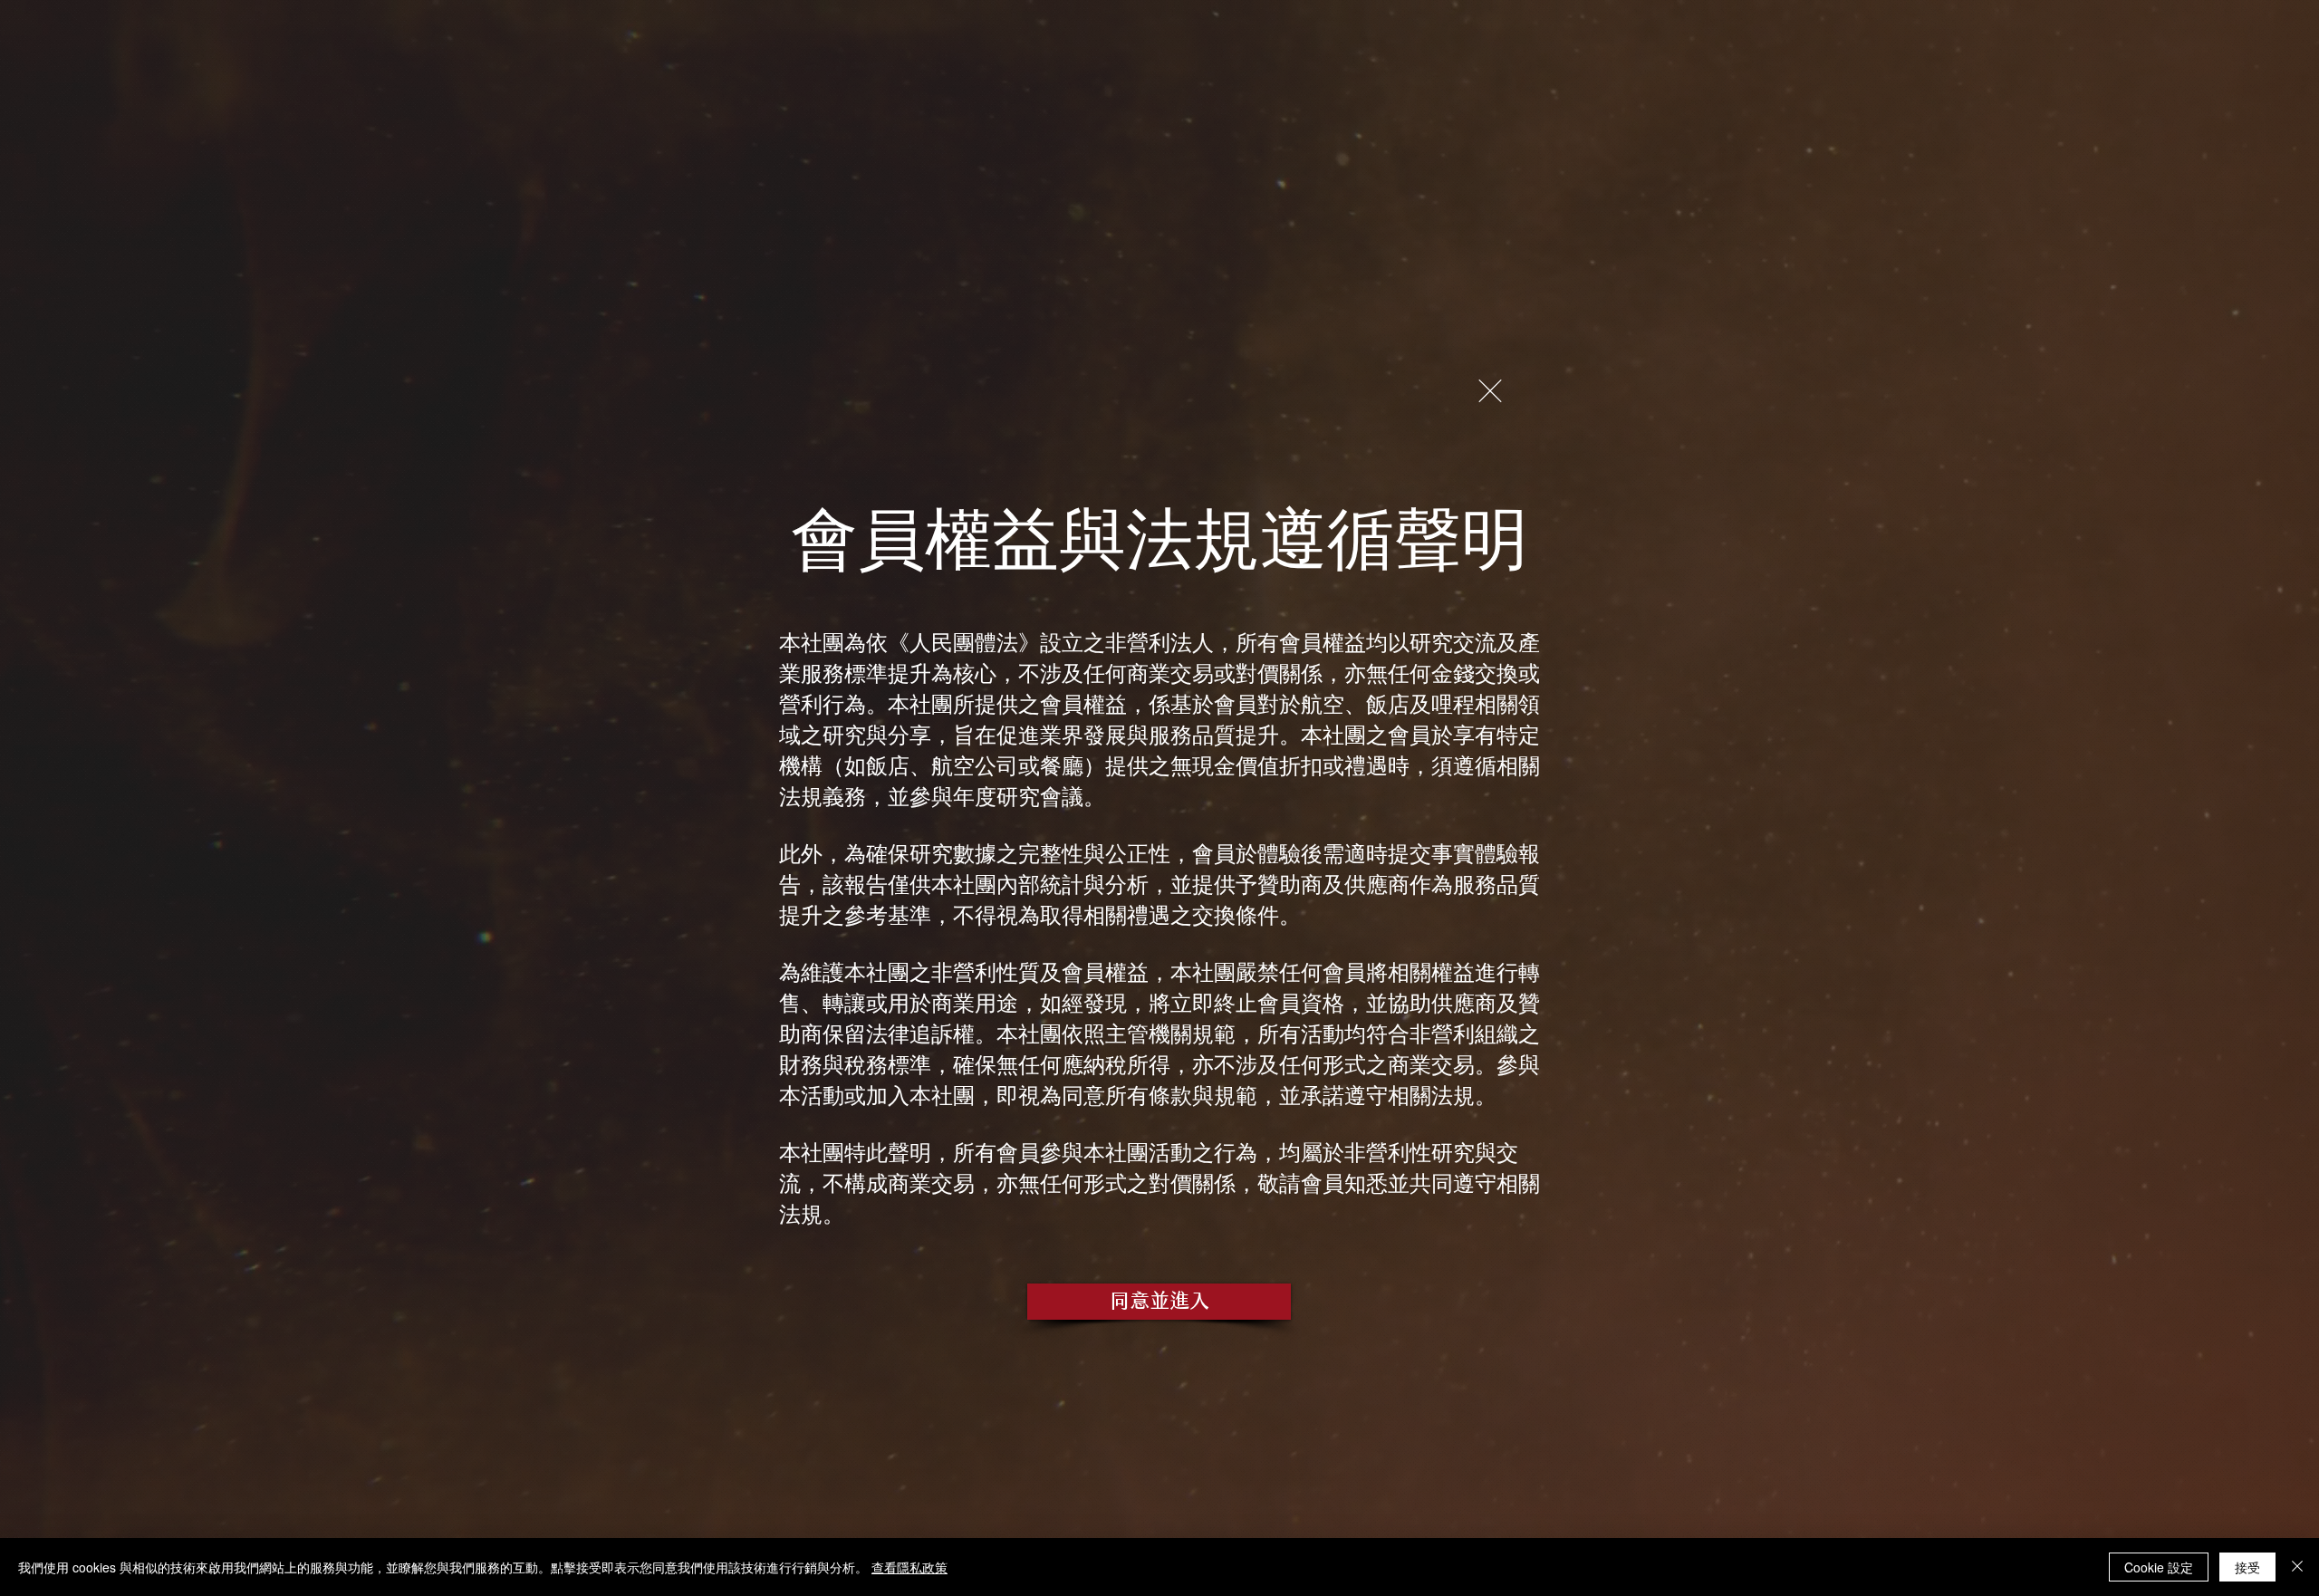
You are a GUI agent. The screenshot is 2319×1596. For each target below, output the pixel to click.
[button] (1490, 391)
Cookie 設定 (2159, 1567)
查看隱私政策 (909, 1567)
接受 (2247, 1567)
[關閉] (2297, 1567)
